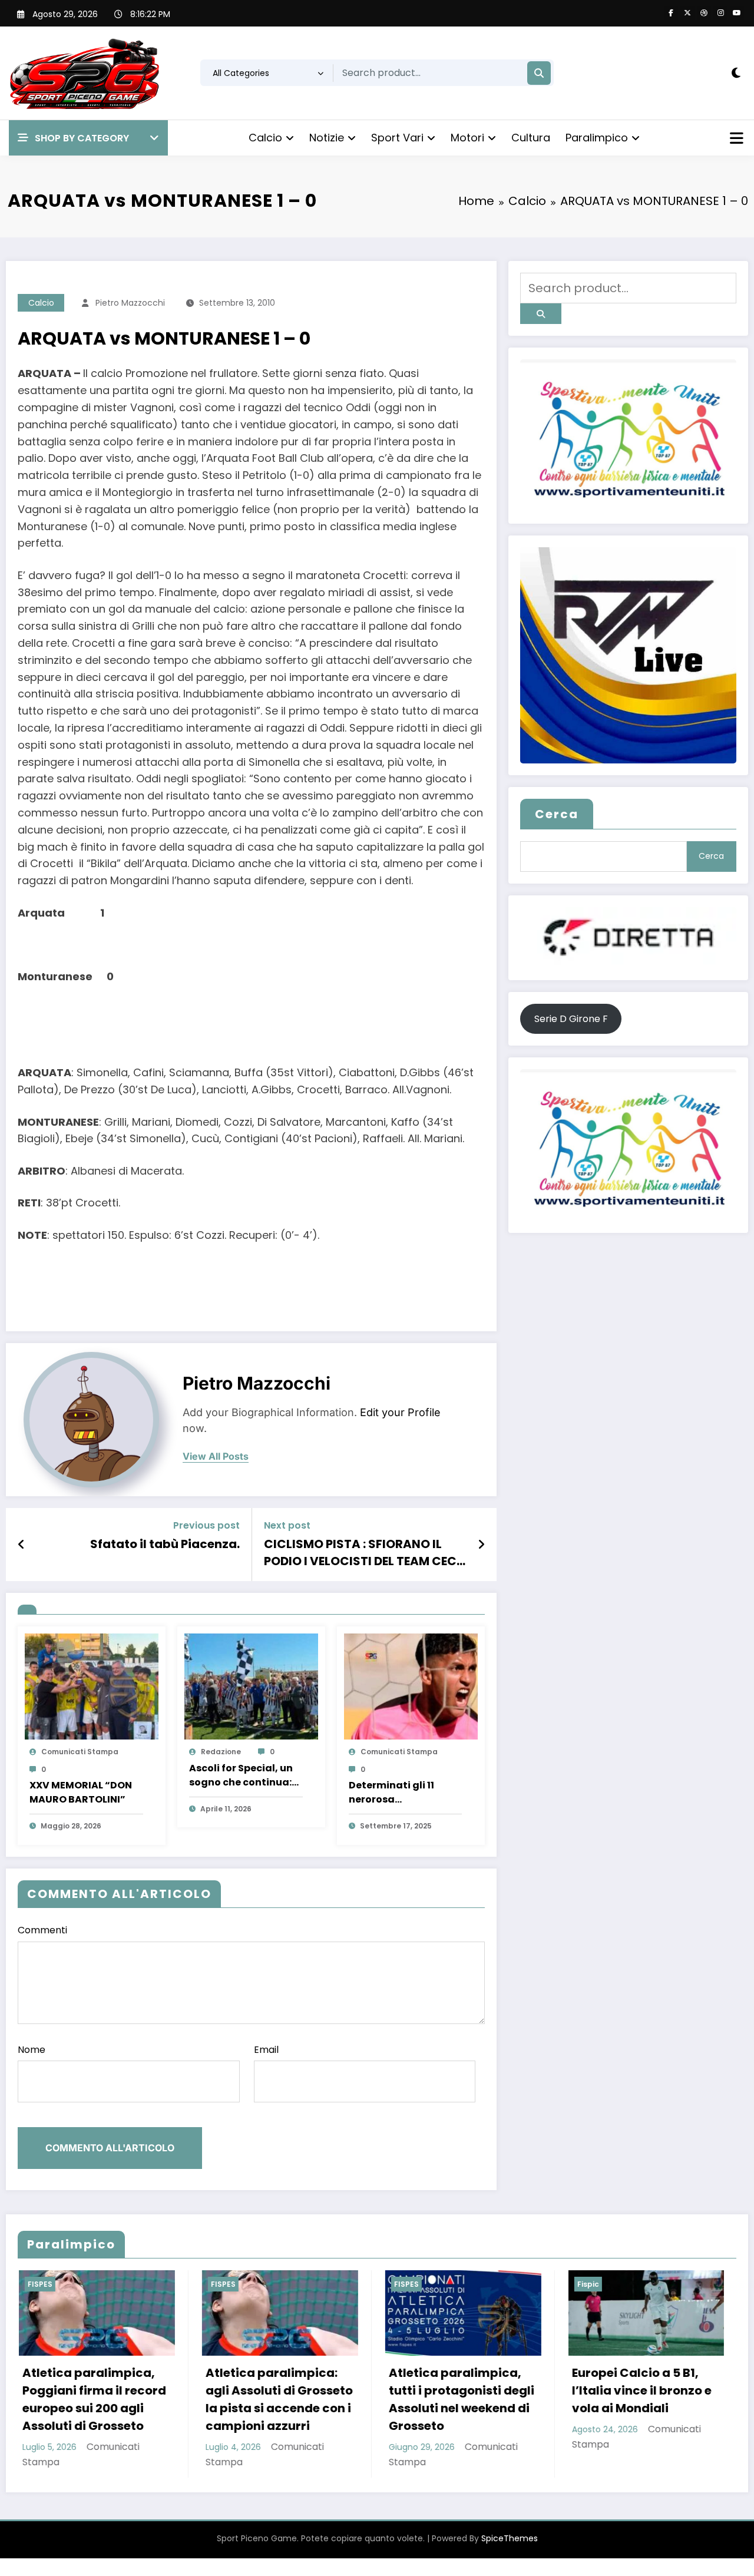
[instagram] (720, 13)
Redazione (221, 1752)
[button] (88, 138)
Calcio (265, 138)
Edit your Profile (400, 1412)
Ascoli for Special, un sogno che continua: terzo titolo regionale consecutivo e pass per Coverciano (243, 1775)
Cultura (531, 138)
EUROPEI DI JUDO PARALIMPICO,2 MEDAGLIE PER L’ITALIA (636, 2390)
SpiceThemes (510, 2538)
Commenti (42, 1930)
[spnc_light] (736, 73)
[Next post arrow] (481, 1545)
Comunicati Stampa (80, 1752)
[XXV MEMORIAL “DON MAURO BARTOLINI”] (92, 1686)
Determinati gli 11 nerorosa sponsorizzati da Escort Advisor (391, 1793)
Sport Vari (397, 138)
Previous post (206, 1525)
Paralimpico (597, 138)
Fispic (404, 2284)
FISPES (39, 2284)
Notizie (327, 138)
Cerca (557, 814)
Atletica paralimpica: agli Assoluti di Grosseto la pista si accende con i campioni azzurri (95, 2399)
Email (266, 2050)
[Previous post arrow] (22, 1545)
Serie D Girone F (571, 1019)
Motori (467, 138)
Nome (32, 2050)
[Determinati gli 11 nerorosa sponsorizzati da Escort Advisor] (411, 1686)
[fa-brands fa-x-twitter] (687, 13)
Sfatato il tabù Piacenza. (165, 1544)
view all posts (216, 1456)
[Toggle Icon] (735, 140)
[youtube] (737, 13)
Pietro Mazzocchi (130, 303)
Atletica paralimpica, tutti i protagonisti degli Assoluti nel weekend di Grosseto (277, 2399)
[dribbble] (704, 13)
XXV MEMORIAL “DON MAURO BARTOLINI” (81, 1792)
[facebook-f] (671, 13)
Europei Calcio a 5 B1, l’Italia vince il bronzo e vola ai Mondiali (457, 2390)
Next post (287, 1525)
